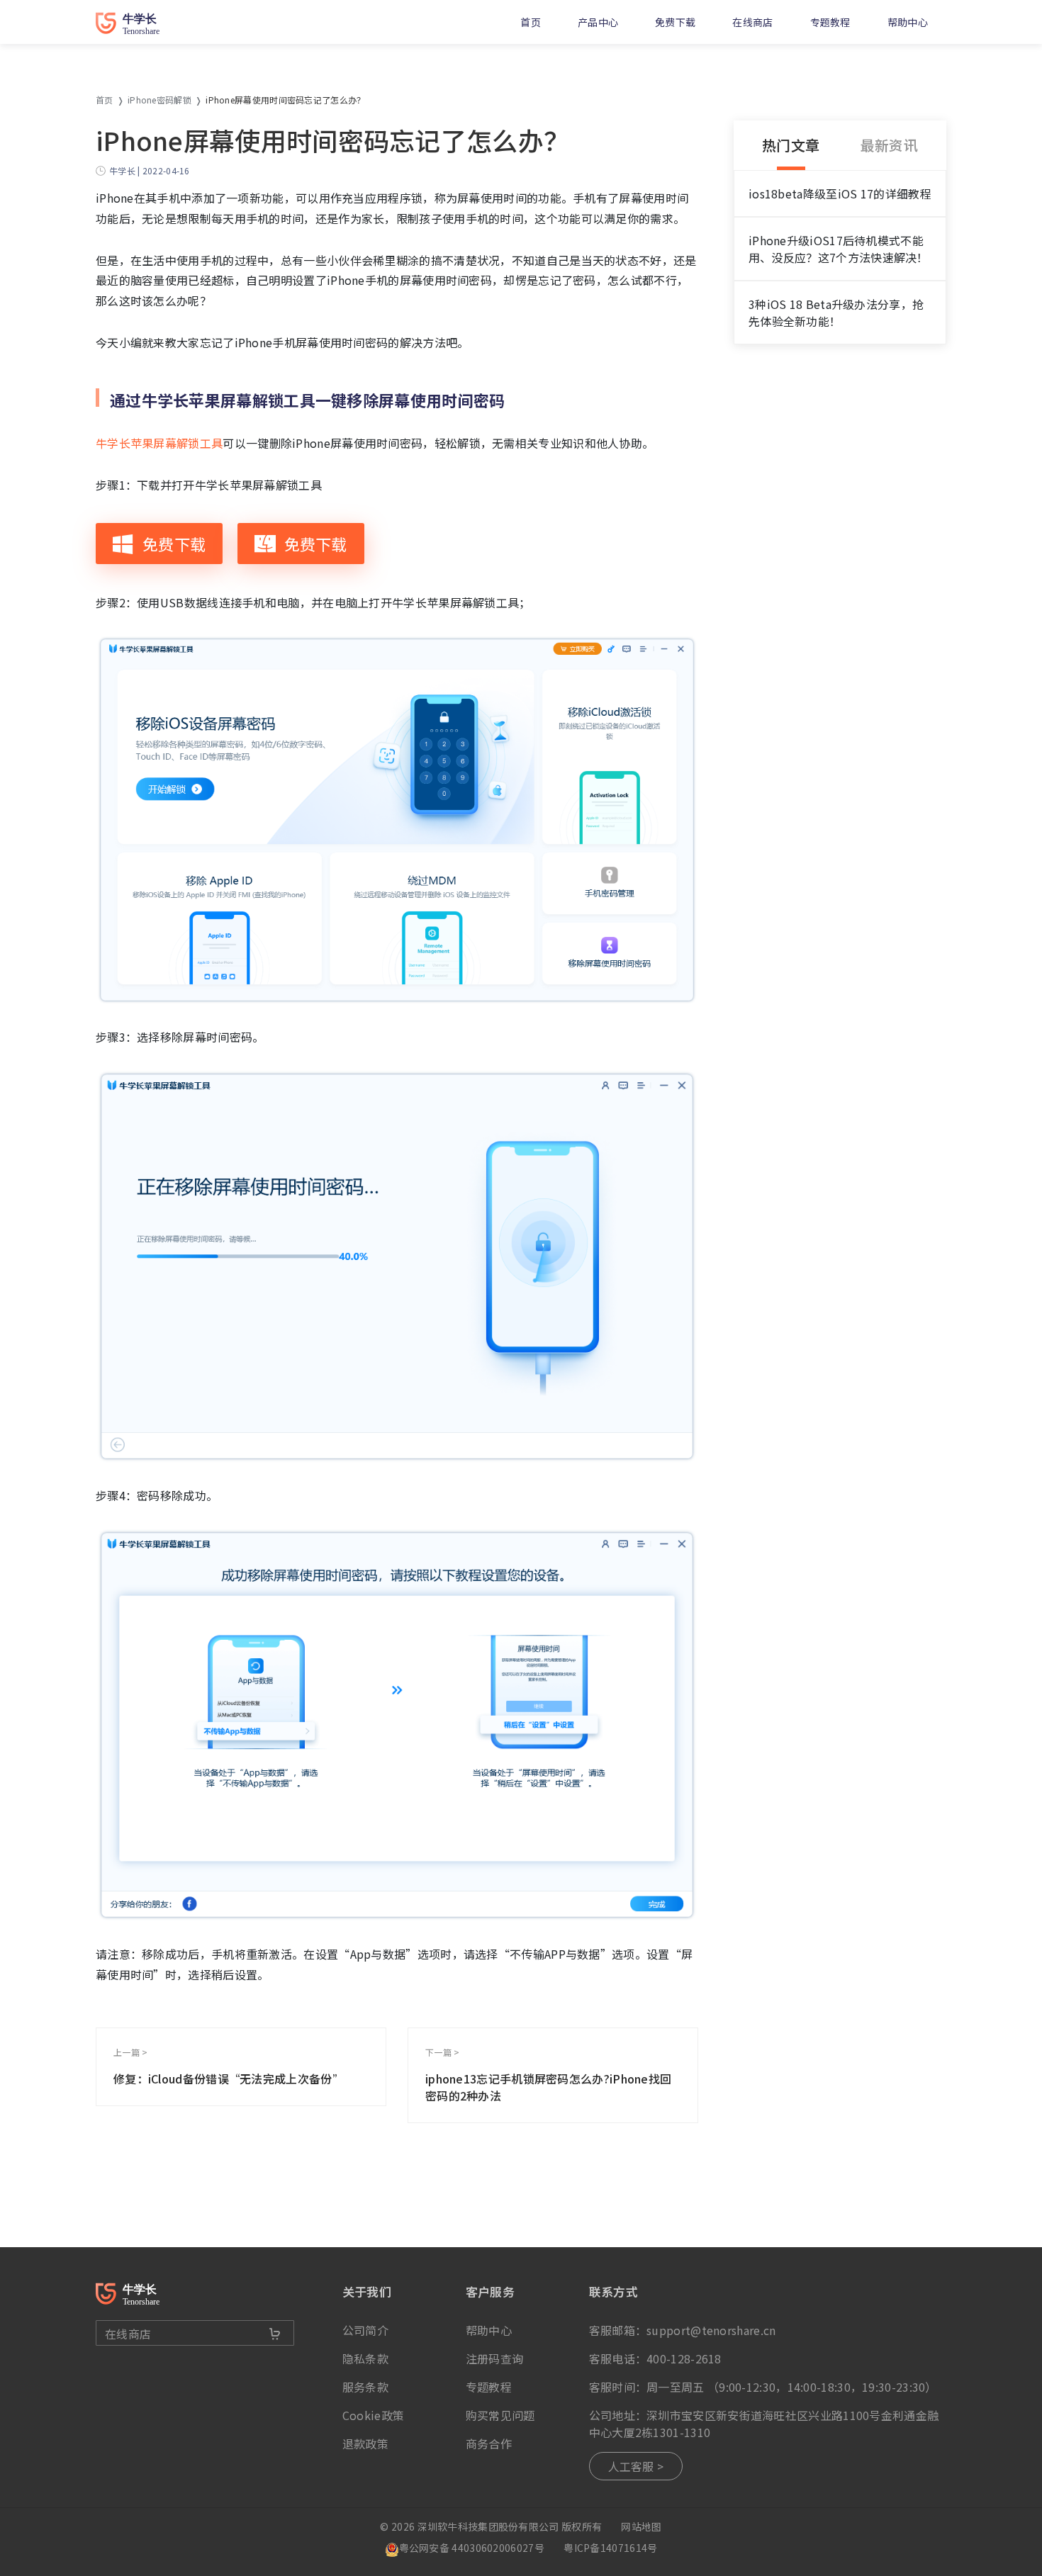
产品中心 (598, 22)
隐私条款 (365, 2358)
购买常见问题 (500, 2415)
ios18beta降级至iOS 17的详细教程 (840, 193)
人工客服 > (636, 2466)
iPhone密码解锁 (159, 100)
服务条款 (365, 2387)
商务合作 (489, 2443)
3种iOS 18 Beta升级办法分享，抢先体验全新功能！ (836, 313)
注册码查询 (495, 2358)
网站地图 (641, 2526)
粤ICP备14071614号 (610, 2548)
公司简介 (365, 2330)
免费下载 (675, 22)
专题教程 (830, 22)
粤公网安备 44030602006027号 (472, 2548)
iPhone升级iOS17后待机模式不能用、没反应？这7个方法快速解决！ (839, 249)
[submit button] (275, 2334)
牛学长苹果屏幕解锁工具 (159, 443)
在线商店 (752, 22)
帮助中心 (908, 22)
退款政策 (365, 2443)
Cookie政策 (373, 2415)
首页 (531, 22)
